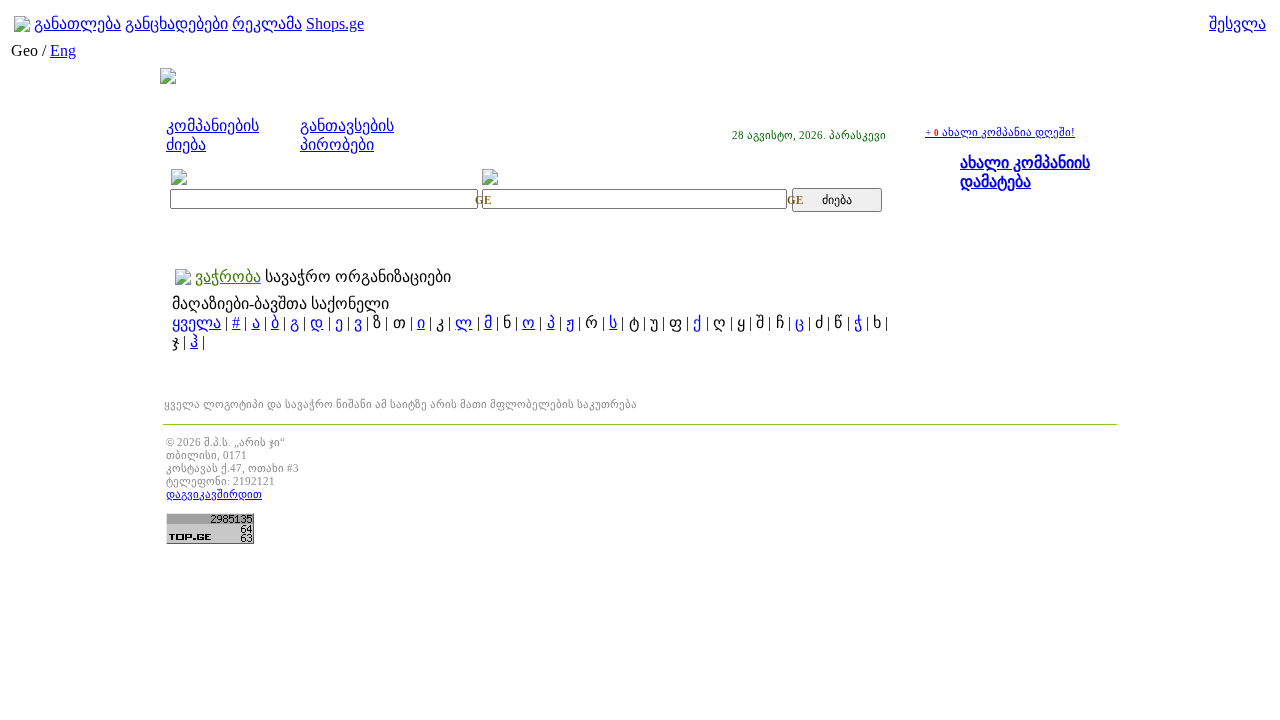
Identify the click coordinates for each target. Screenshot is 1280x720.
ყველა (196, 322)
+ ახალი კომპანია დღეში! (1000, 132)
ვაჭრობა (228, 276)
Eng (63, 50)
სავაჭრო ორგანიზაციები (358, 276)
